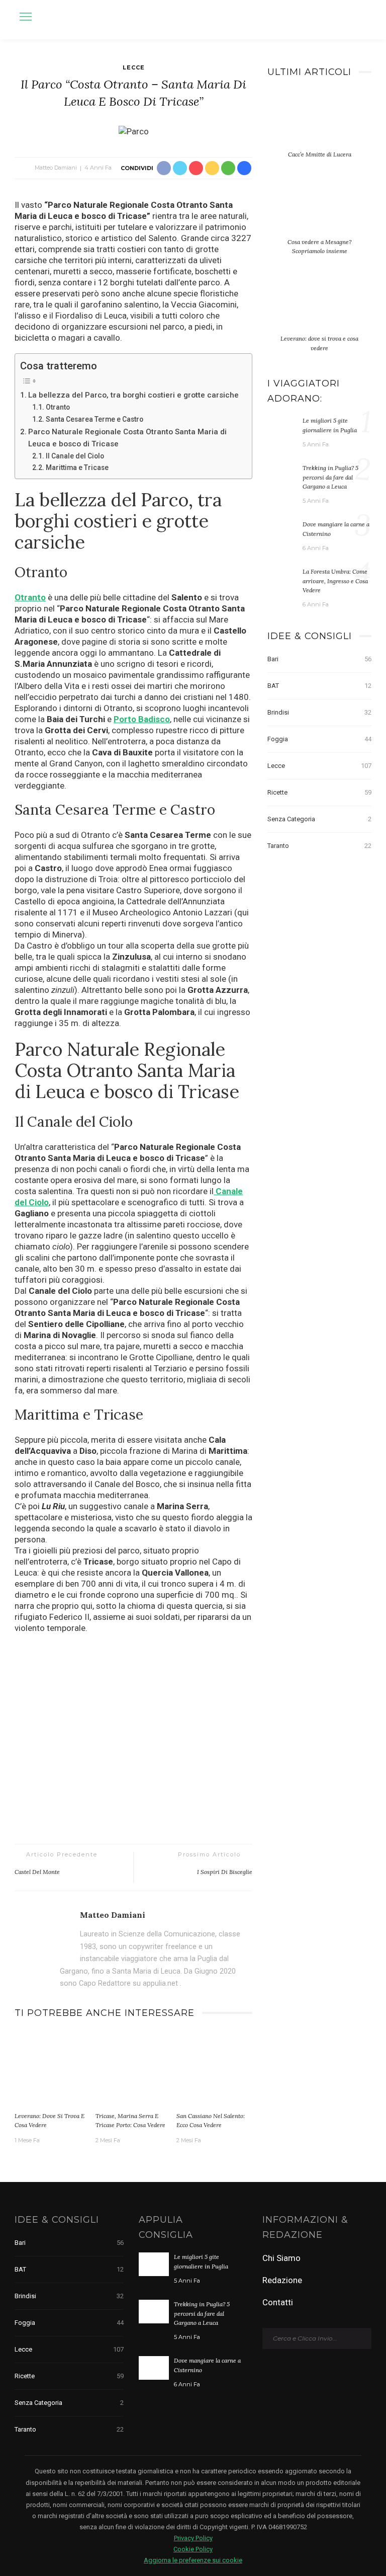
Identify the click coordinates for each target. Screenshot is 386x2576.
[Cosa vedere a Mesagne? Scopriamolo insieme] (319, 212)
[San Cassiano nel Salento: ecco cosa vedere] (214, 2069)
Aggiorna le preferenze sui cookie (193, 2560)
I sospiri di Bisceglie (225, 1872)
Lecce (134, 67)
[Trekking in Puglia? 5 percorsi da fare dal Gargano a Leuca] (282, 475)
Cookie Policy (193, 2549)
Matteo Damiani (56, 168)
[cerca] (361, 18)
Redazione (282, 2280)
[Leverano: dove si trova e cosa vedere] (53, 2069)
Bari (319, 659)
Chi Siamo (281, 2258)
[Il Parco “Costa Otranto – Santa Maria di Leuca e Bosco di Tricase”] (134, 130)
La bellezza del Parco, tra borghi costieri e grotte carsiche (133, 395)
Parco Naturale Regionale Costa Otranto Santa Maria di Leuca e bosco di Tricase (127, 438)
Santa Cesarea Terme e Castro (94, 419)
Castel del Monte (37, 1872)
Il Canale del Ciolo (75, 456)
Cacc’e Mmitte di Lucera (320, 154)
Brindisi (319, 712)
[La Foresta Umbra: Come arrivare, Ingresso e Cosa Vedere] (282, 578)
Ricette (319, 792)
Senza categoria (319, 819)
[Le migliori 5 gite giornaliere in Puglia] (282, 427)
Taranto (319, 846)
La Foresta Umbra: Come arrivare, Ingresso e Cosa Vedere (335, 581)
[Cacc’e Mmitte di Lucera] (319, 125)
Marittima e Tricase (77, 467)
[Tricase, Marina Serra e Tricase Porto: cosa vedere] (133, 2069)
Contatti (278, 2302)
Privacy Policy (193, 2538)
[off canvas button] (26, 17)
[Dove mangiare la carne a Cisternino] (282, 531)
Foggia (319, 739)
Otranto (58, 407)
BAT (319, 686)
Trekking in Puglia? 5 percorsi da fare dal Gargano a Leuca (330, 477)
